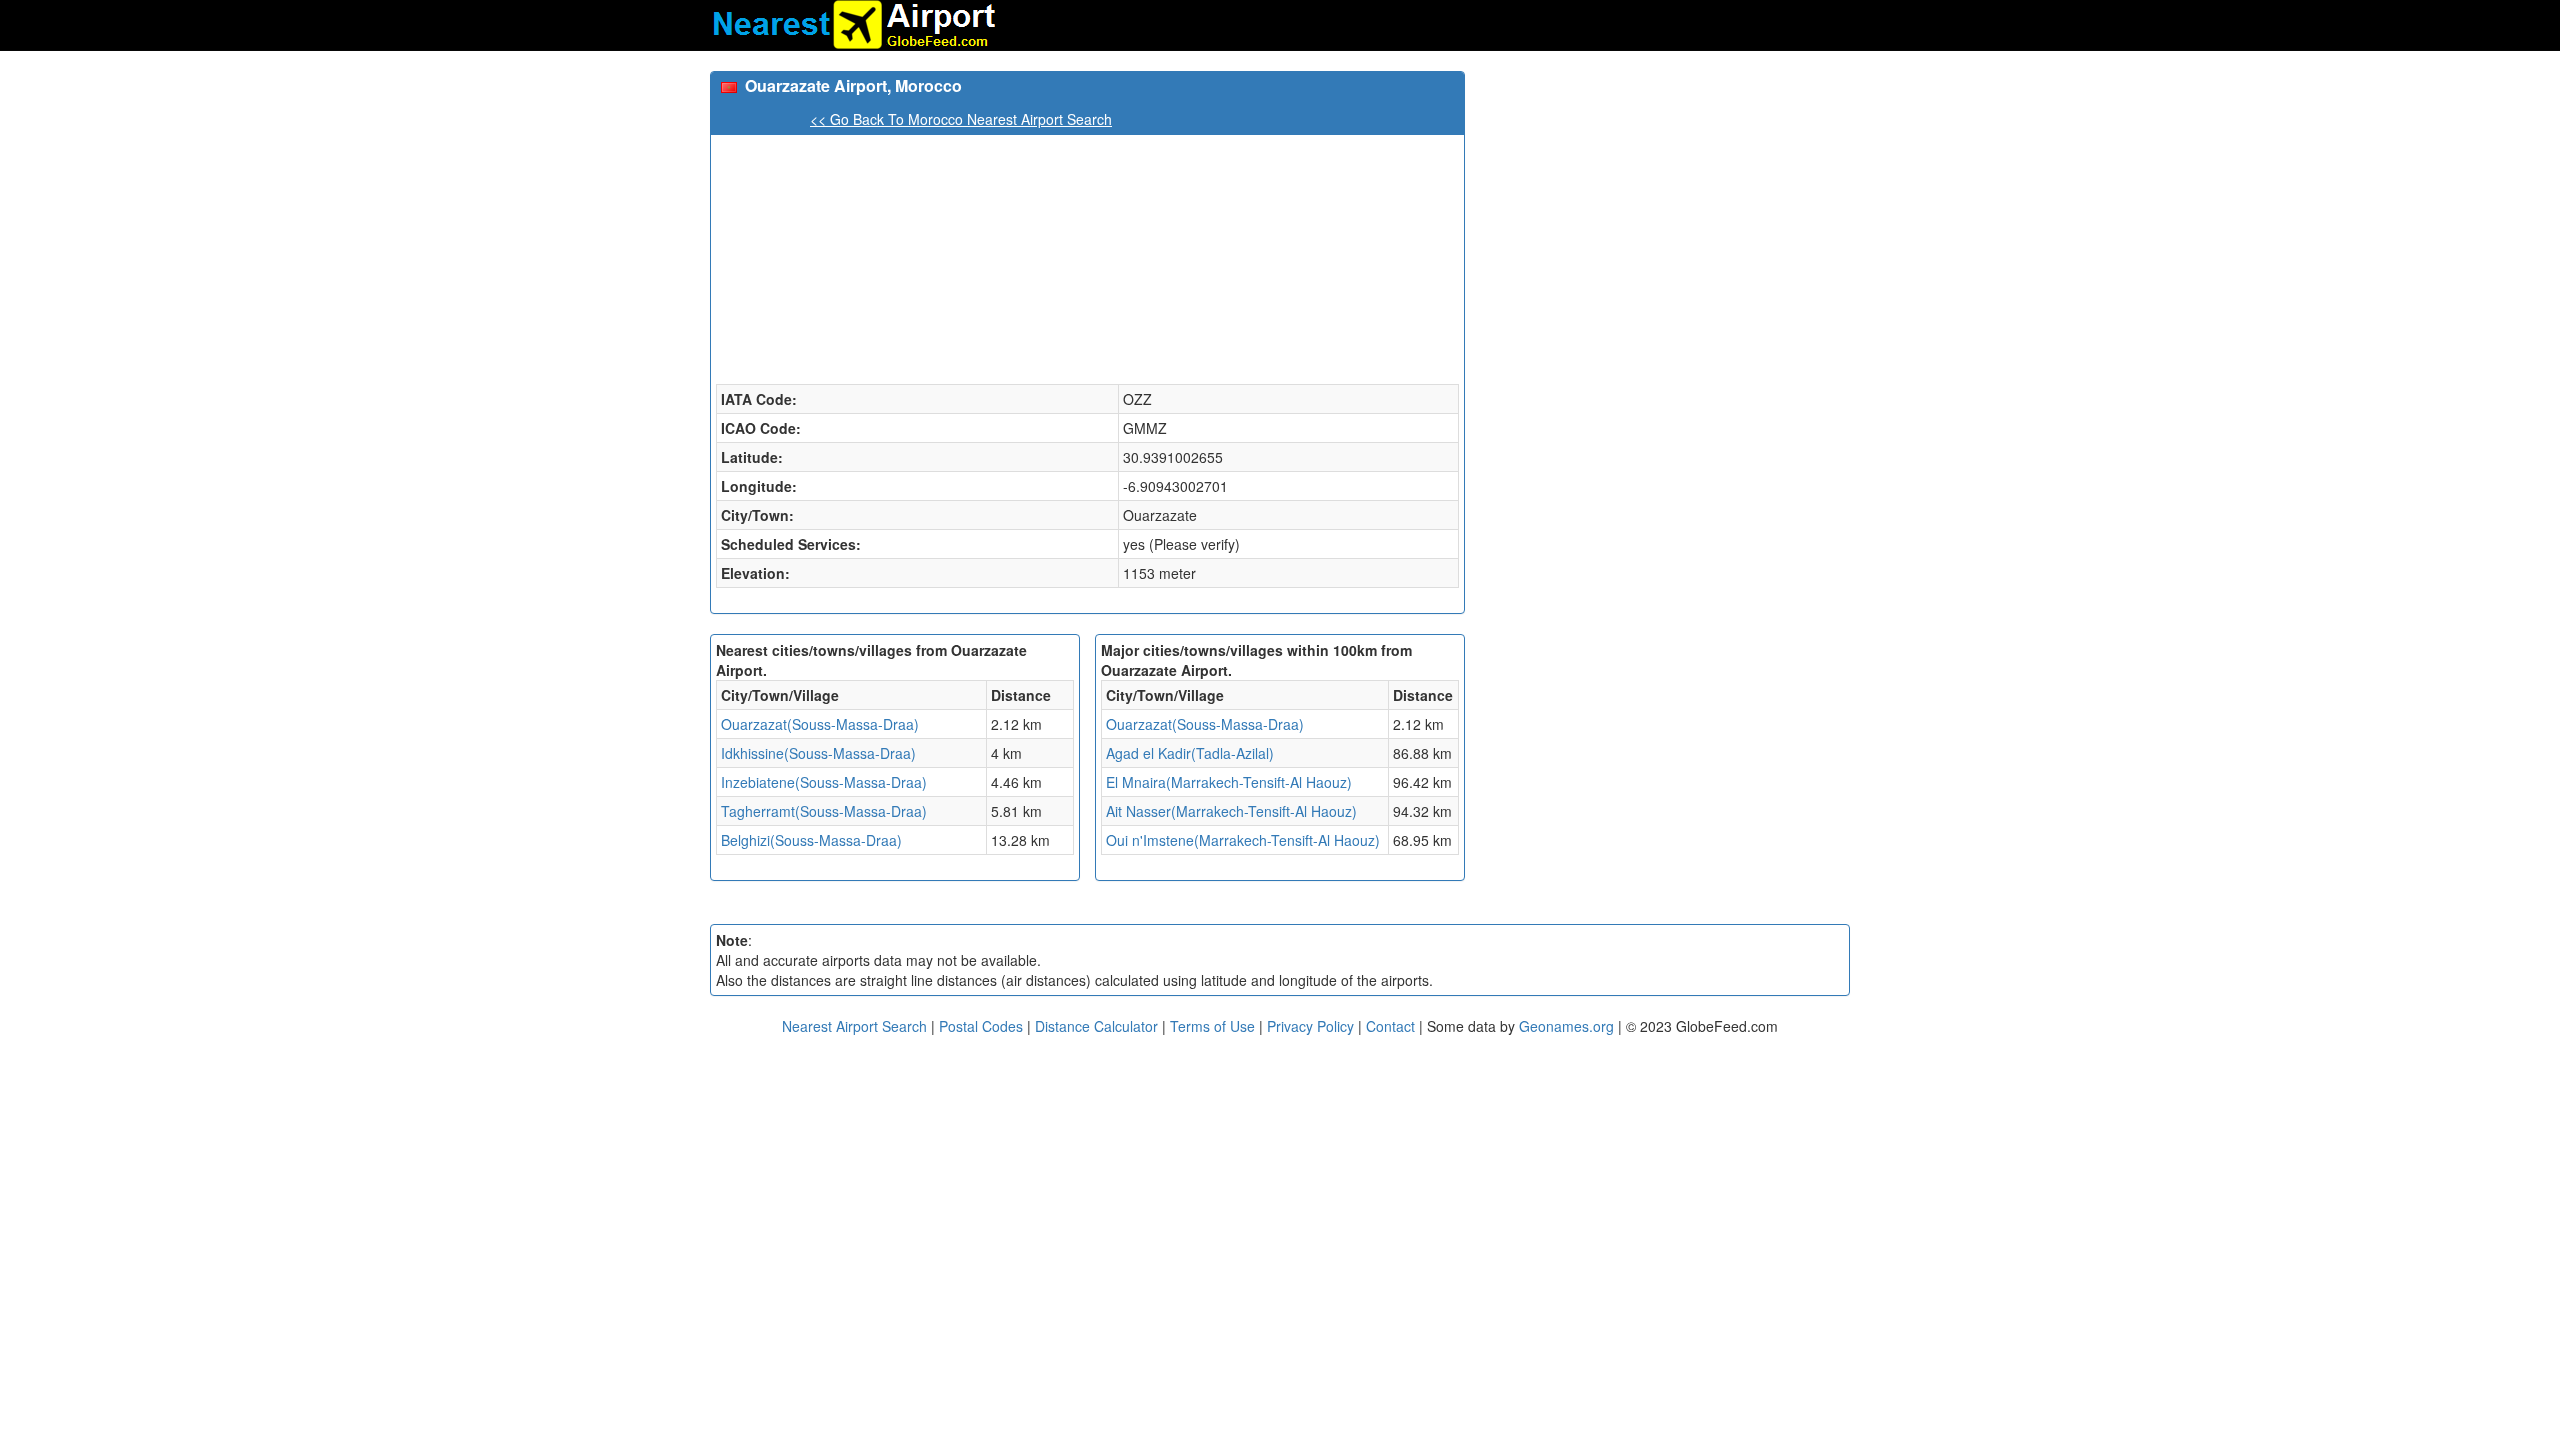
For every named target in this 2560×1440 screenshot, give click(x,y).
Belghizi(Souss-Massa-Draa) (811, 840)
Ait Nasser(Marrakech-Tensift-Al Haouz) (1231, 811)
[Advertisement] (1665, 211)
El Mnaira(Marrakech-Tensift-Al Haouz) (1229, 782)
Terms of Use (1214, 1026)
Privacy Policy (1312, 1026)
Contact (1390, 1026)
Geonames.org (1566, 1026)
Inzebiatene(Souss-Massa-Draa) (824, 782)
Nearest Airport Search (854, 1026)
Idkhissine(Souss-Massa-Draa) (818, 753)
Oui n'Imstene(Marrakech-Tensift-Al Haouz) (1243, 840)
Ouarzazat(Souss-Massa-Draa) (820, 724)
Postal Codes (981, 1026)
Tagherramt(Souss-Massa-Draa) (824, 811)
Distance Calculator (1096, 1026)
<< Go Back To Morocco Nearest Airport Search (961, 119)
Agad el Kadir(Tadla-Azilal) (1190, 753)
